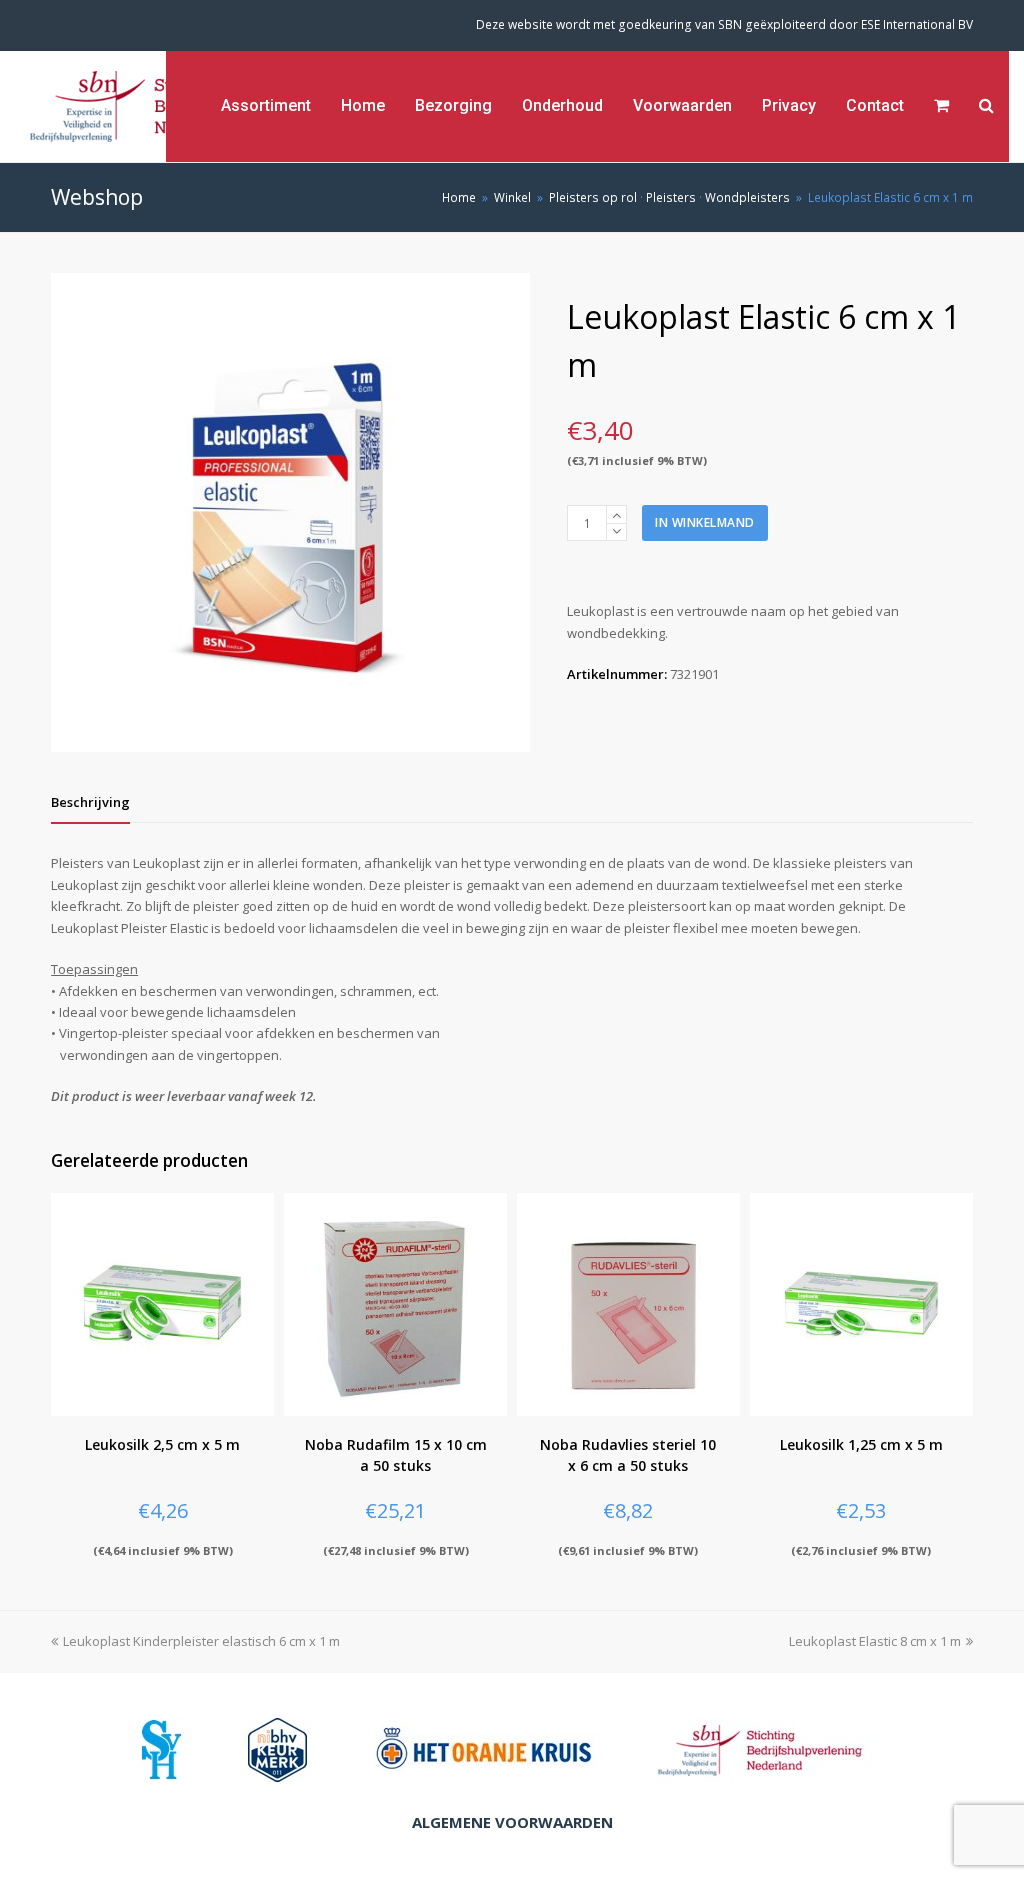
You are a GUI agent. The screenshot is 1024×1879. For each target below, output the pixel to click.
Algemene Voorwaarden (512, 1822)
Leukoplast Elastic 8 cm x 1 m (875, 1641)
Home (459, 197)
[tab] (90, 802)
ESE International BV (917, 24)
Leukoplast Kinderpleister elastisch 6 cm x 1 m (201, 1641)
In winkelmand (705, 522)
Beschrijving (90, 802)
